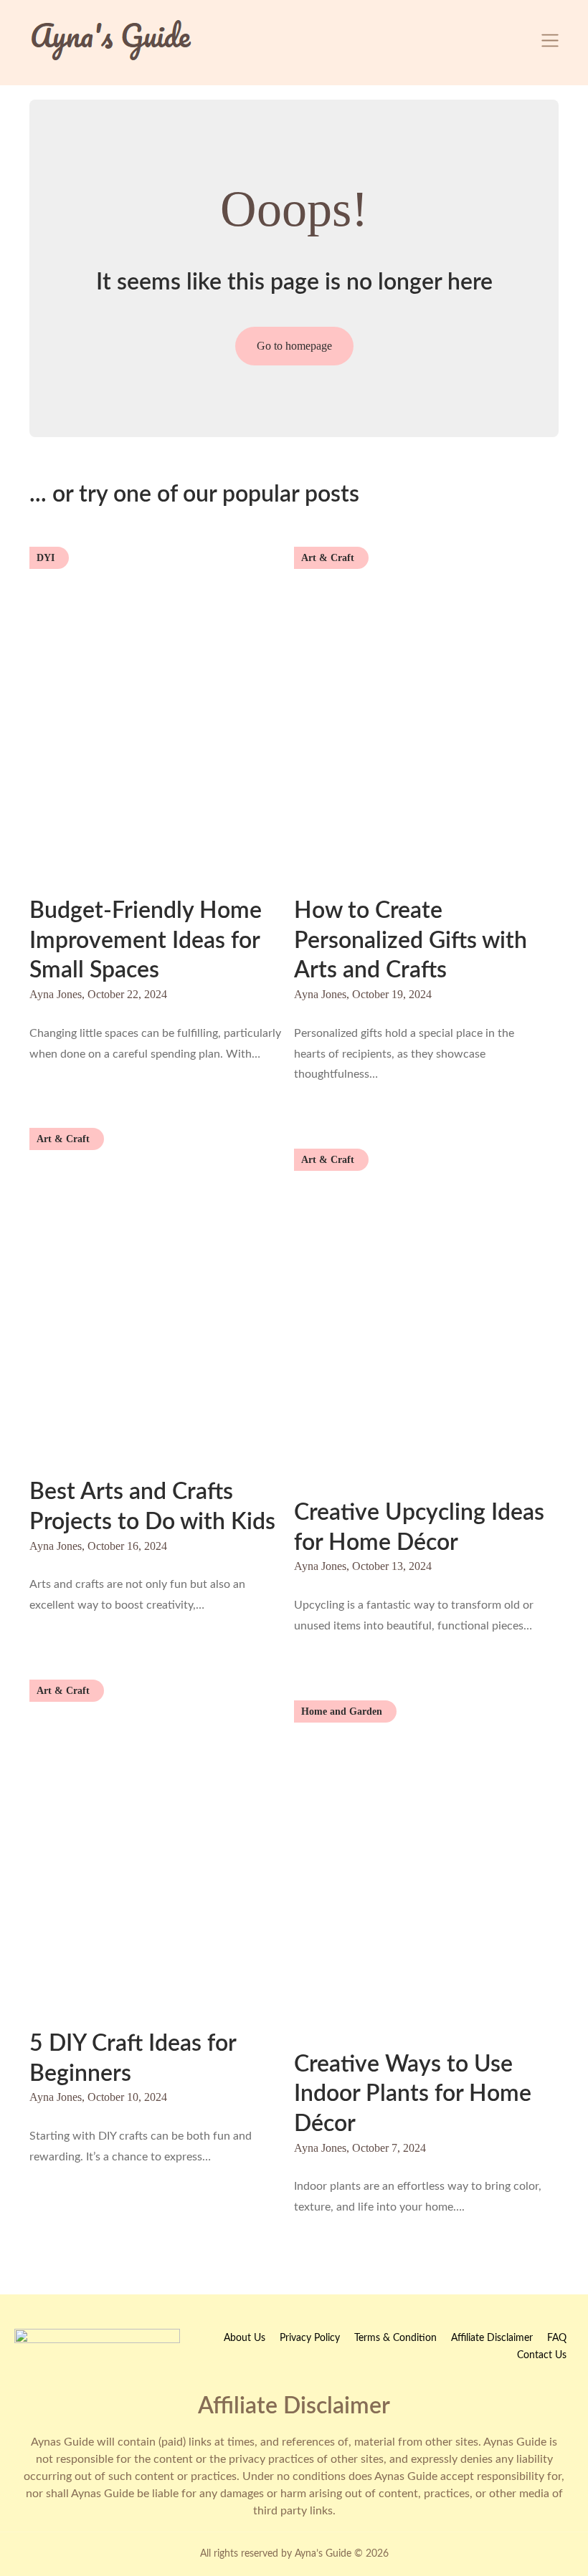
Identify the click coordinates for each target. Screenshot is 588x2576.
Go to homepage (294, 346)
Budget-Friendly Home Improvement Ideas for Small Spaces (146, 940)
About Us (245, 2338)
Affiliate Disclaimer (492, 2338)
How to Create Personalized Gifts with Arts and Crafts (411, 940)
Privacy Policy (310, 2338)
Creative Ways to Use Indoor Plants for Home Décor (413, 2094)
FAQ (557, 2338)
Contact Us (542, 2355)
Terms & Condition (395, 2338)
